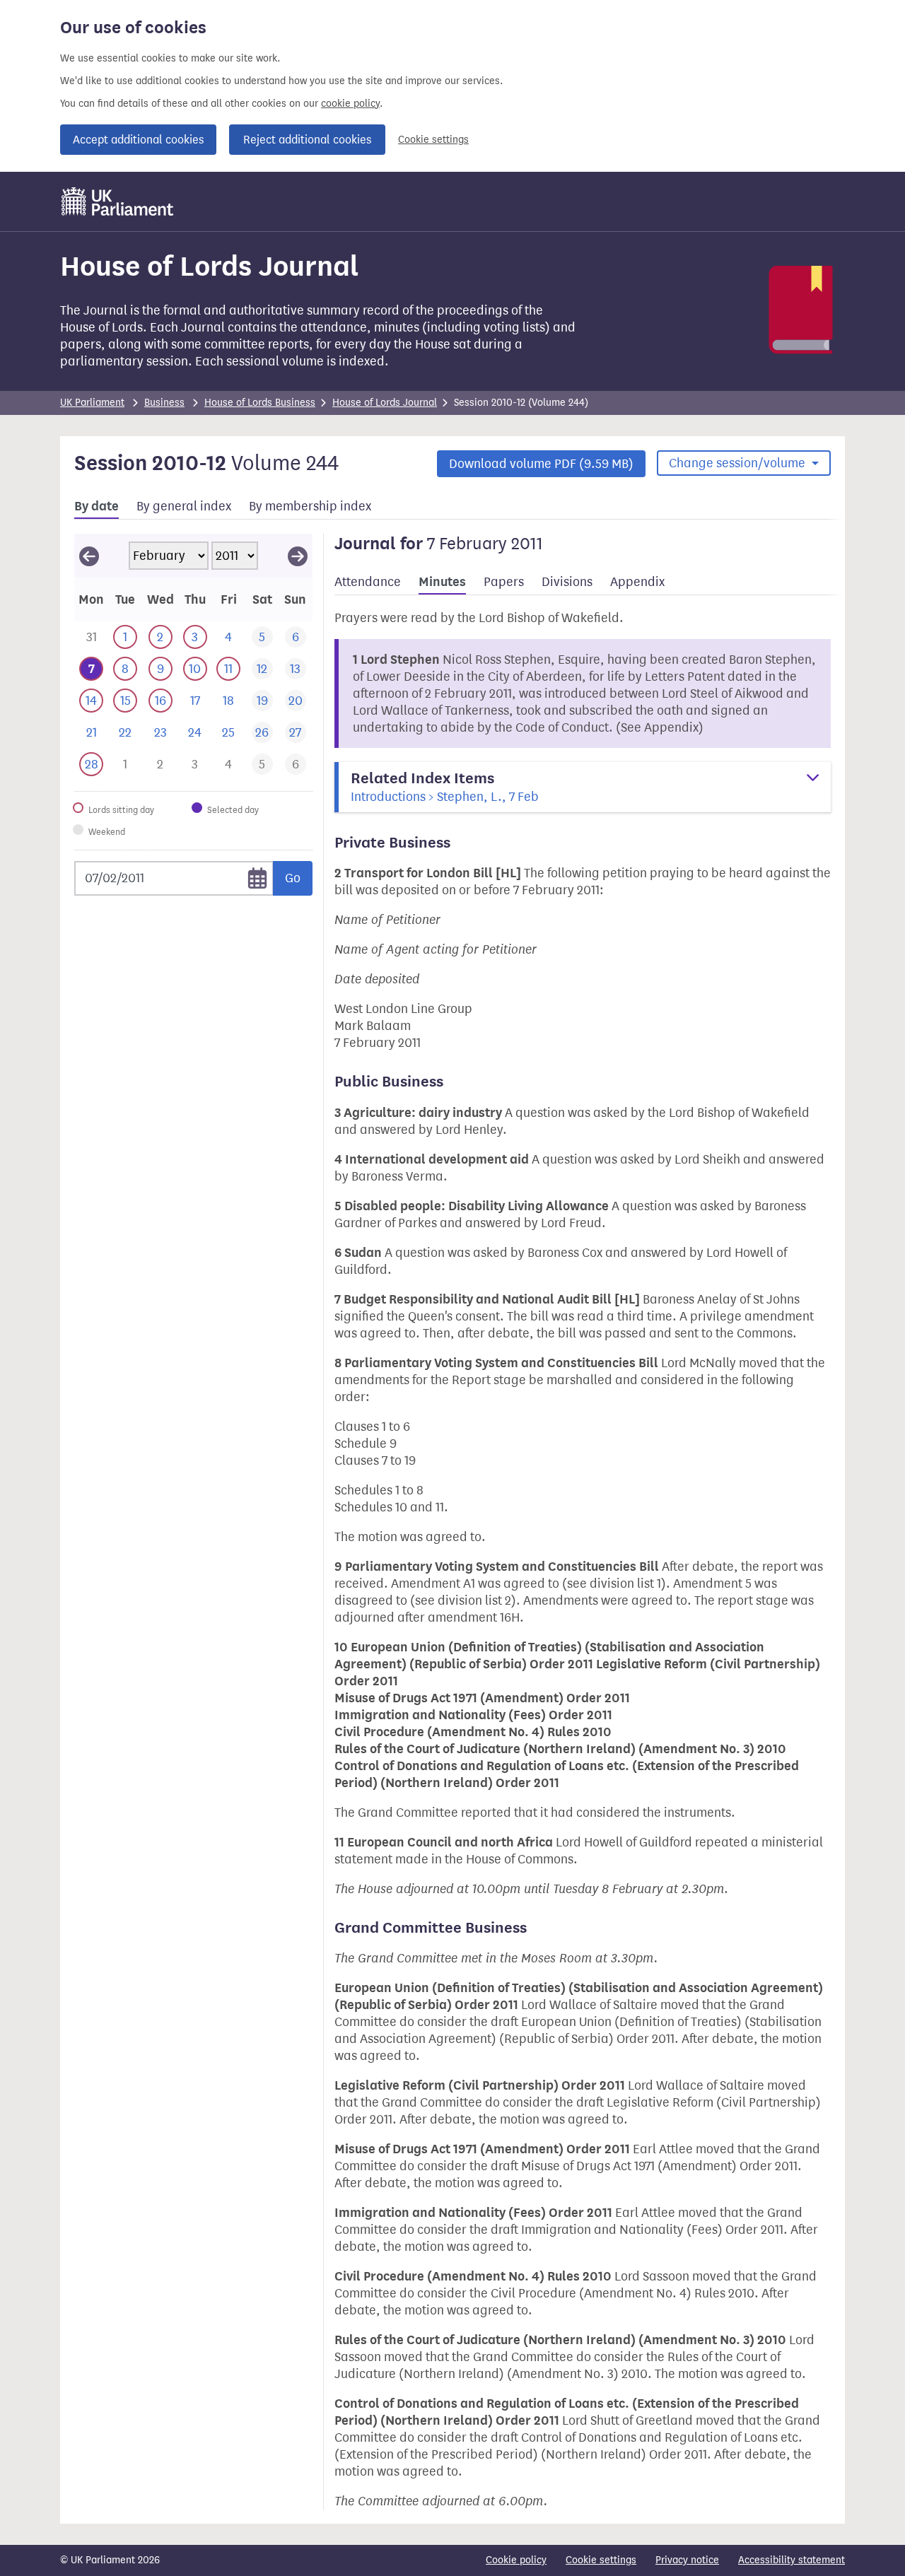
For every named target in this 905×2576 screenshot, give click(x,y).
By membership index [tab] (310, 506)
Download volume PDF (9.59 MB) (541, 464)
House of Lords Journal (385, 403)
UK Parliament (92, 403)
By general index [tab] (184, 506)
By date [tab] (97, 506)
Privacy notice (687, 2560)
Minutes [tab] (442, 582)
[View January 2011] (89, 556)
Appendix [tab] (637, 582)
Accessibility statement (792, 2560)
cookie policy (350, 104)
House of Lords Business (260, 403)
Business (164, 403)
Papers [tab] (504, 582)
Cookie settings (433, 140)
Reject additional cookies (307, 140)
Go (293, 878)
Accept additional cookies (138, 140)
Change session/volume (738, 463)
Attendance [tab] (368, 582)
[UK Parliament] (118, 201)
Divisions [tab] (567, 582)
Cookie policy (516, 2560)
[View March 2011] (298, 556)
